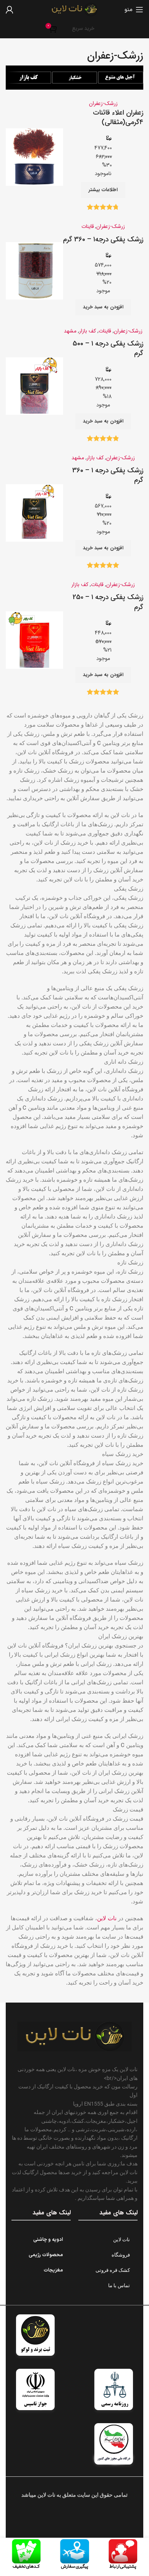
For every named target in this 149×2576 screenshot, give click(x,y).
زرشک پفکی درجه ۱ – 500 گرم (108, 348)
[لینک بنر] (121, 78)
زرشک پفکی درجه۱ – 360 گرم (103, 239)
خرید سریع (83, 29)
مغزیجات (53, 2270)
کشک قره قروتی (113, 2270)
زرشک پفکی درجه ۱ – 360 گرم (108, 475)
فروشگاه (121, 2255)
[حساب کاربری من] (10, 10)
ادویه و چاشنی (48, 2240)
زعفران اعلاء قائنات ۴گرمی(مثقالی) (118, 117)
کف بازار (87, 331)
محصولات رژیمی (46, 2255)
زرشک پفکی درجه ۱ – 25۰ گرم (108, 602)
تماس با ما (119, 2285)
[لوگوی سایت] (74, 9)
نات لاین (107, 1918)
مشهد (70, 331)
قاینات (88, 226)
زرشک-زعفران (103, 103)
